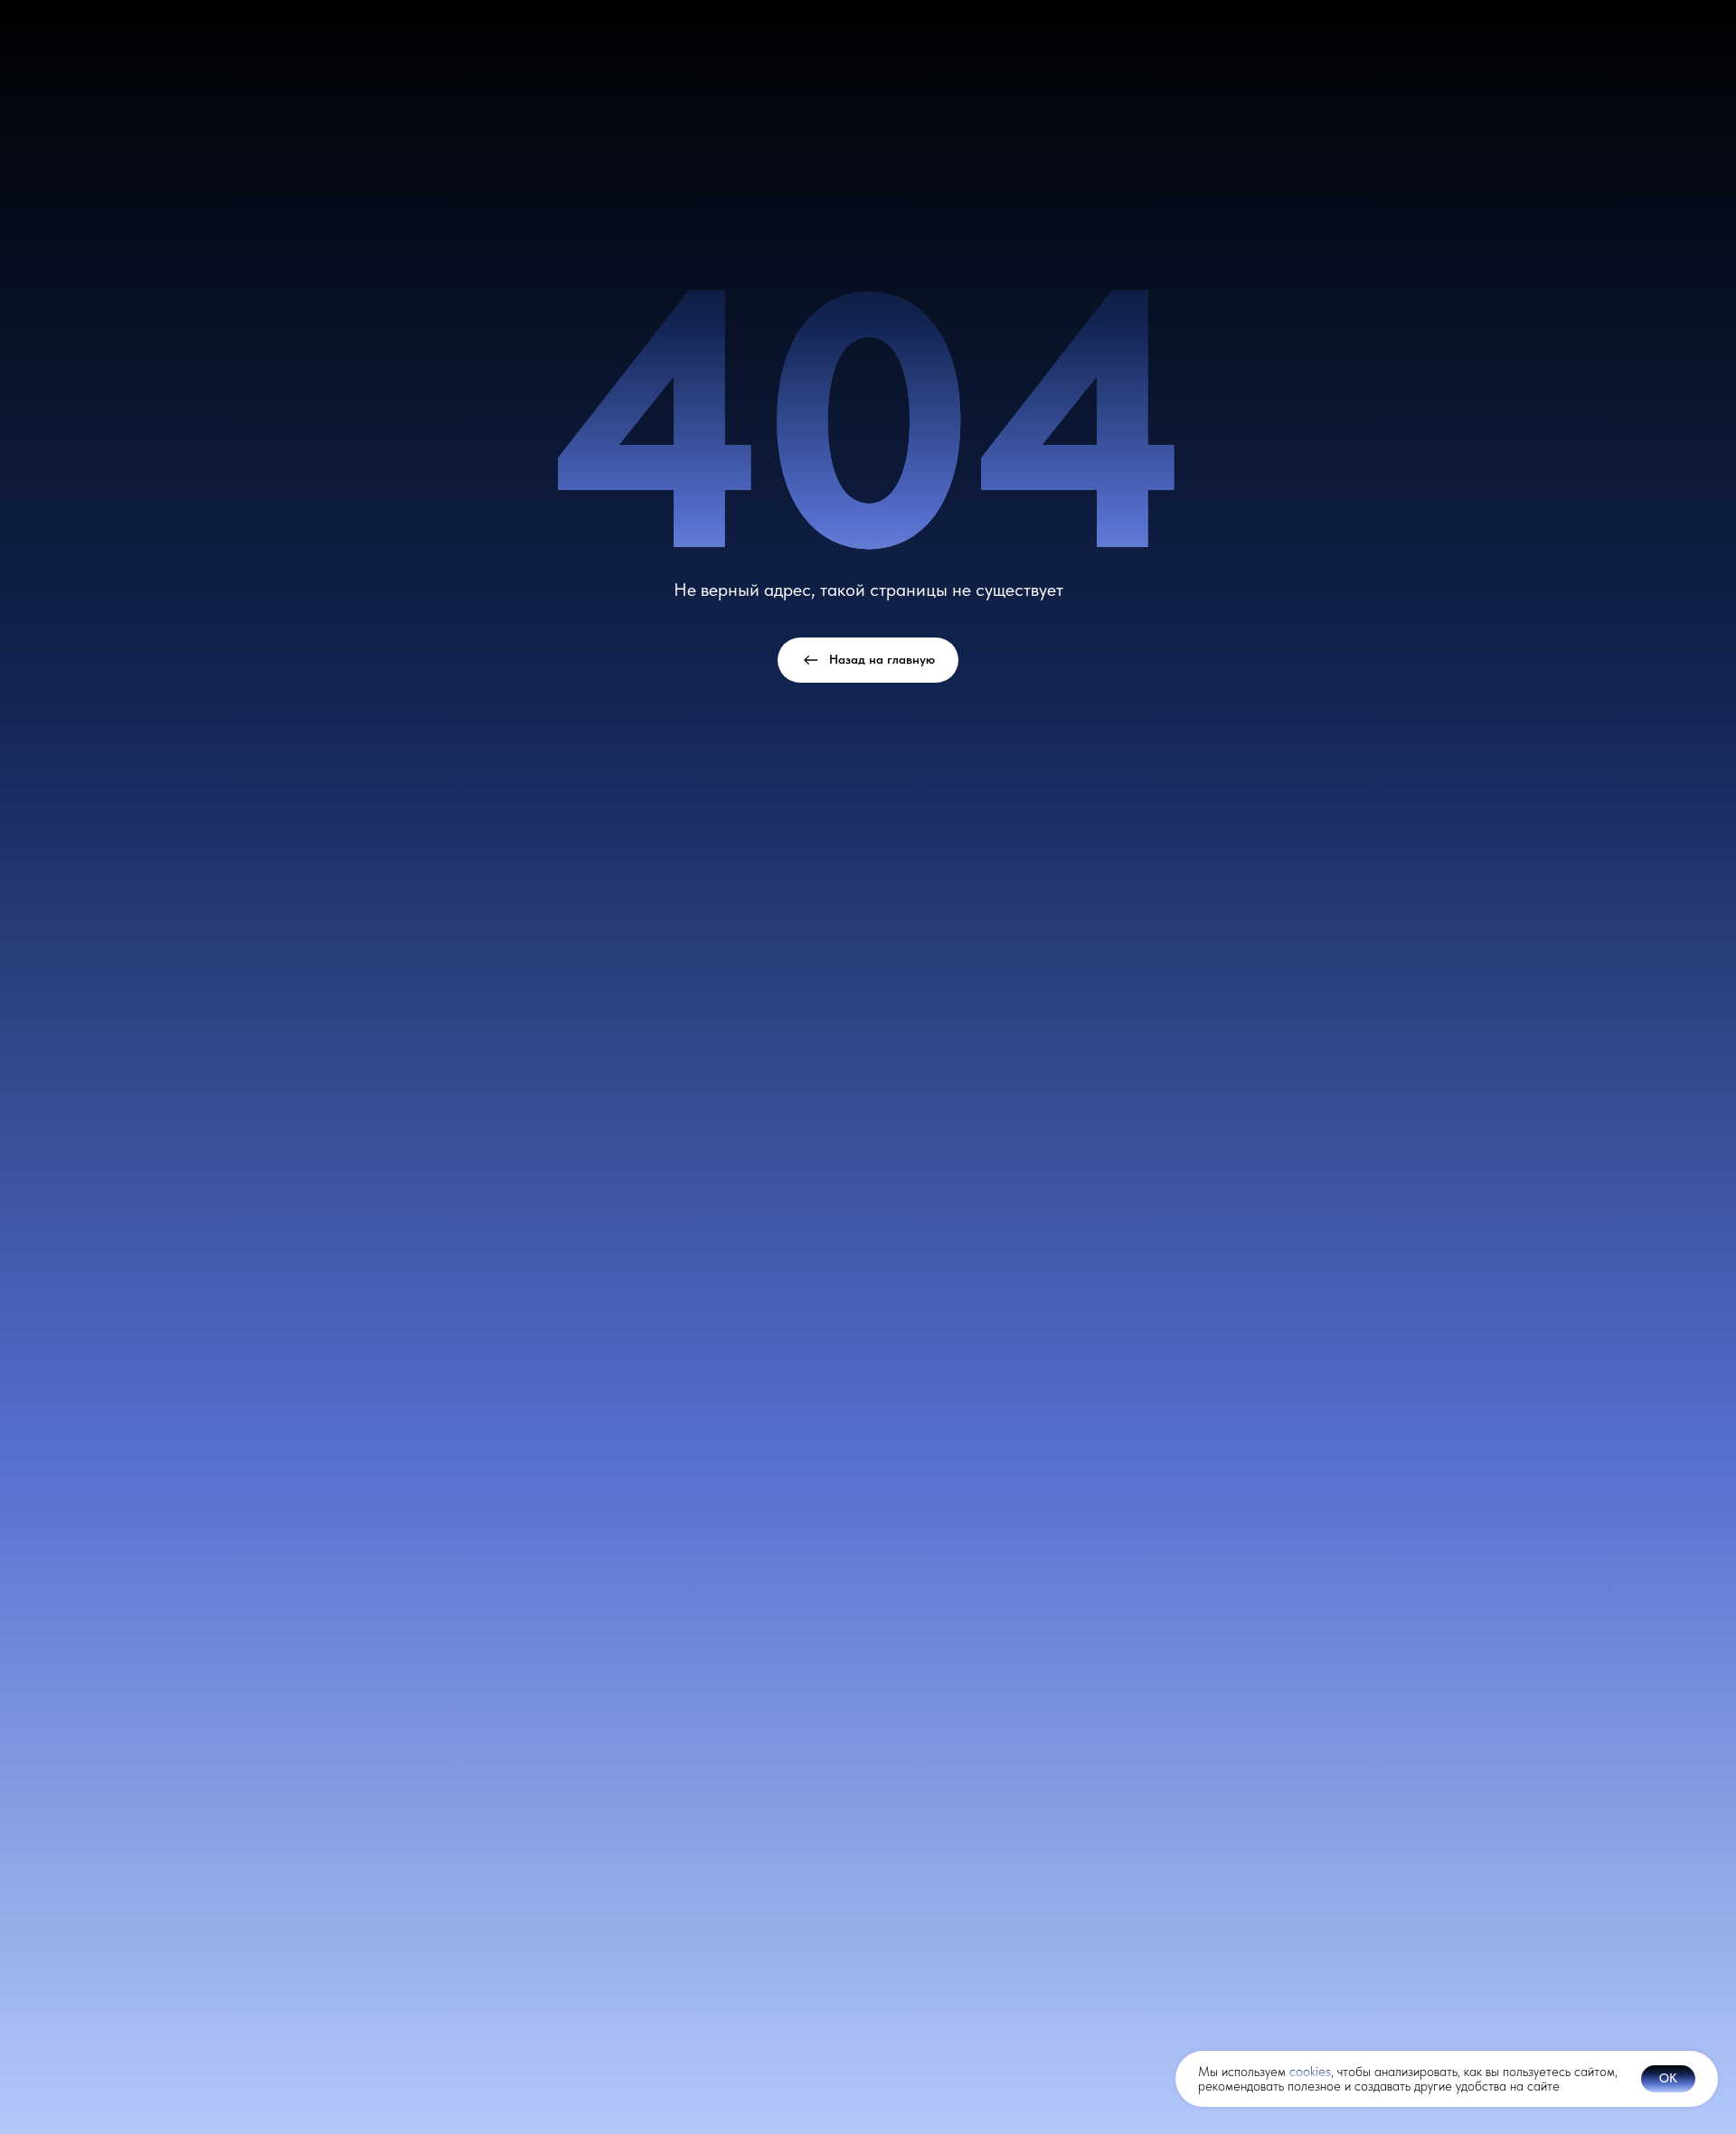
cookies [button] (1310, 2072)
